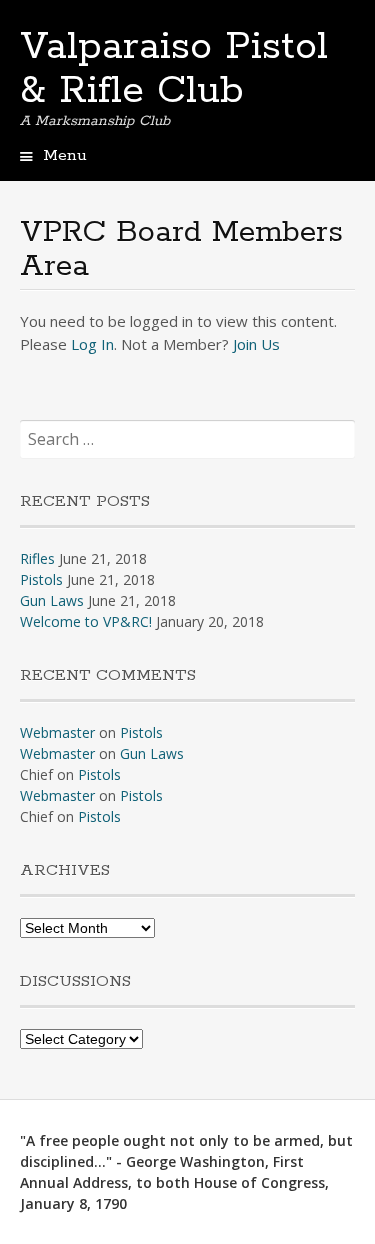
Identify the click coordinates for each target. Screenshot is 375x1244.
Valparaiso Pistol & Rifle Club (174, 69)
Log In (92, 344)
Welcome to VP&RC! (86, 621)
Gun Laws (52, 600)
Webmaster (57, 732)
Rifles (37, 558)
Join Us (256, 344)
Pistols (41, 579)
